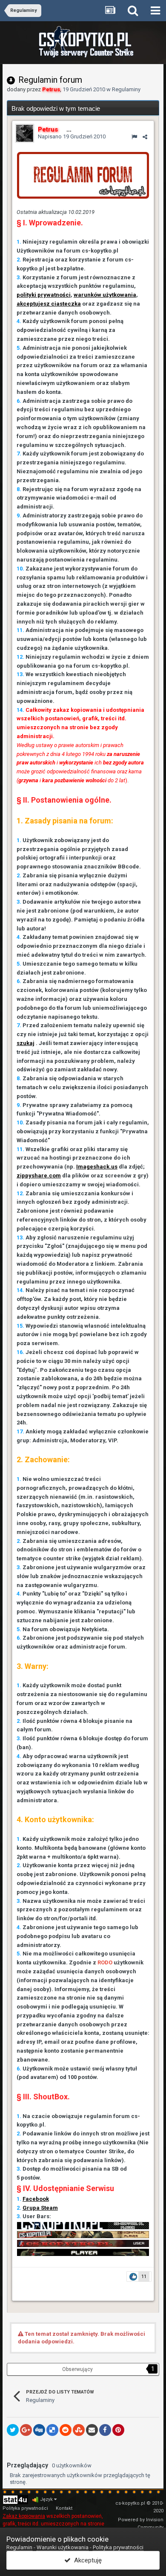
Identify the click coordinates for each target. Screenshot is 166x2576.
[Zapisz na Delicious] (52, 2430)
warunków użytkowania (105, 295)
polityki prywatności (44, 295)
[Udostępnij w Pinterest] (118, 2430)
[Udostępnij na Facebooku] (105, 2430)
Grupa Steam (40, 2208)
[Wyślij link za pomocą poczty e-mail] (92, 2430)
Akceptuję (86, 2560)
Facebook (36, 2199)
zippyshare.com (39, 1176)
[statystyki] (15, 2499)
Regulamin (19, 2547)
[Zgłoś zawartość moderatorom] (134, 137)
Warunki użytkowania (63, 2547)
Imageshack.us (97, 1167)
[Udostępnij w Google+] (26, 2430)
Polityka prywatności (25, 2508)
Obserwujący (77, 2369)
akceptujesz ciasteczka (49, 304)
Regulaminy (126, 89)
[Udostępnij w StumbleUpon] (79, 2430)
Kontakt (64, 2508)
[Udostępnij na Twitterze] (13, 2430)
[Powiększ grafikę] (83, 175)
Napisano (72, 136)
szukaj (26, 1043)
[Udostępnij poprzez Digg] (39, 2430)
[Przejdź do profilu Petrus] (25, 133)
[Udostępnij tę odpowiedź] (145, 137)
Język (47, 2499)
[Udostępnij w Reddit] (66, 2430)
